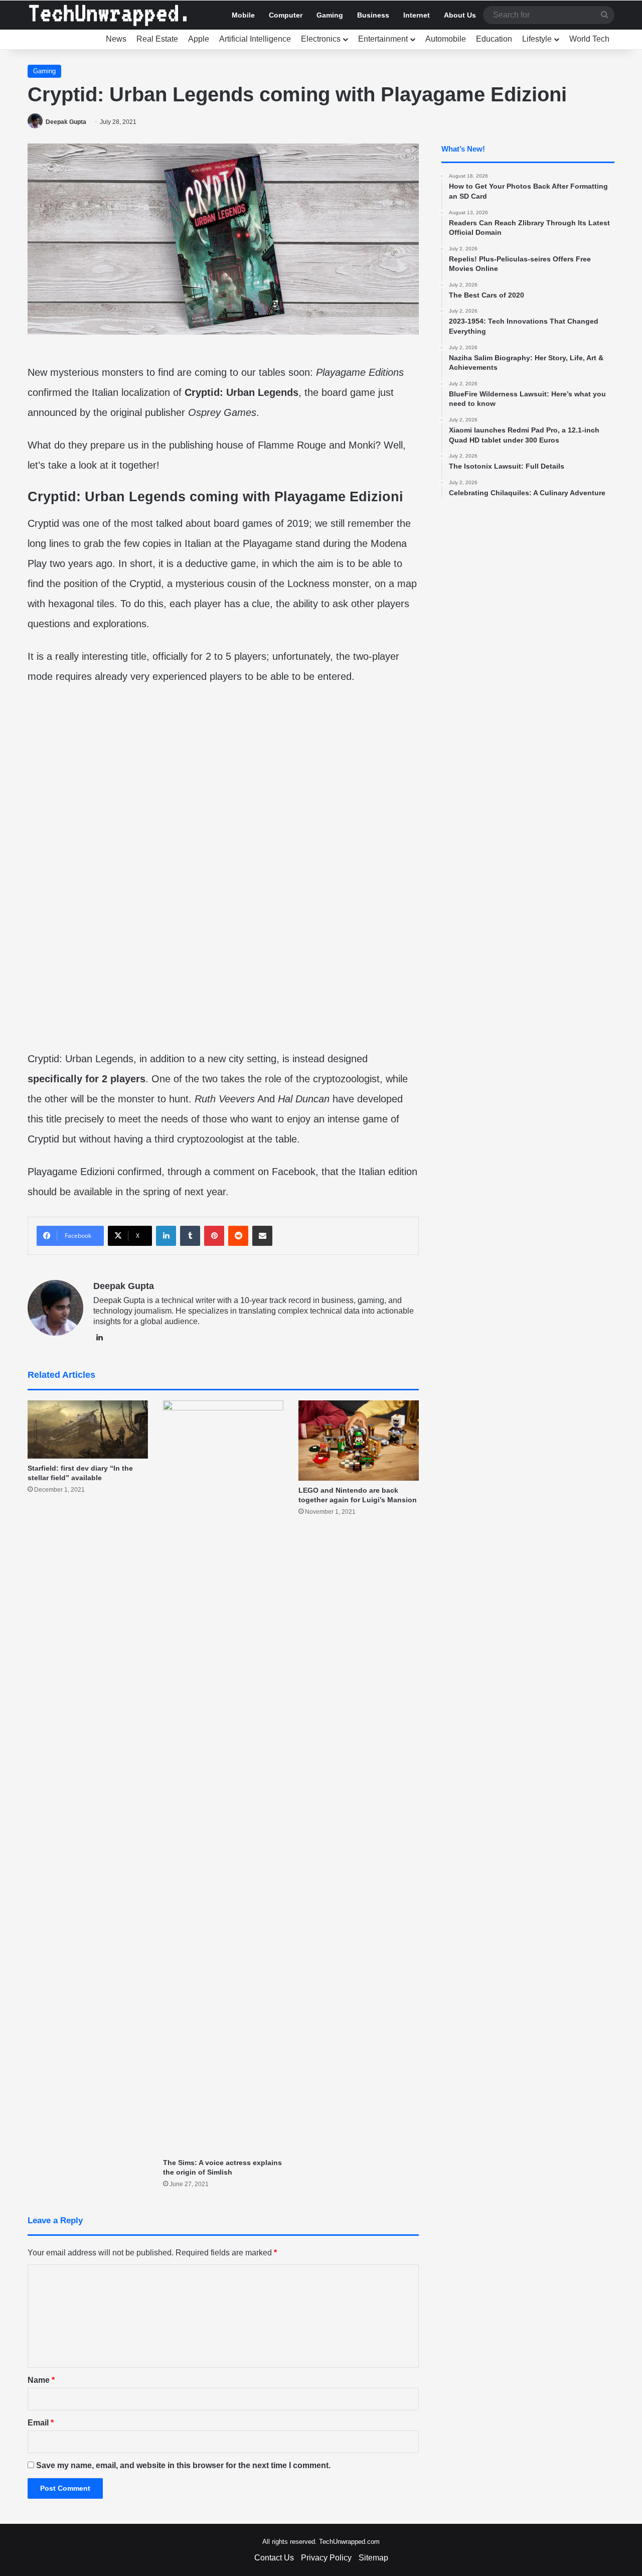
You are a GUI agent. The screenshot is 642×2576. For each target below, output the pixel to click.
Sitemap (373, 2558)
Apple (199, 39)
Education (494, 39)
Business (373, 15)
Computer (286, 15)
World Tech (589, 39)
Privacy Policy (326, 2558)
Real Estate (157, 39)
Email (41, 2423)
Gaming (330, 15)
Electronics (321, 39)
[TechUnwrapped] (108, 15)
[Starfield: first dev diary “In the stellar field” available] (88, 1429)
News (116, 39)
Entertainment (383, 39)
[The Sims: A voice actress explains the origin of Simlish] (223, 1777)
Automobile (446, 39)
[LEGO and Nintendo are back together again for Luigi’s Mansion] (359, 1441)
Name (41, 2380)
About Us (460, 15)
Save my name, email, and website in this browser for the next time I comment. (183, 2465)
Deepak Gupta (66, 122)
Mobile (243, 15)
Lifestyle (537, 39)
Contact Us (274, 2558)
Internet (417, 15)
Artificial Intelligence (255, 39)
